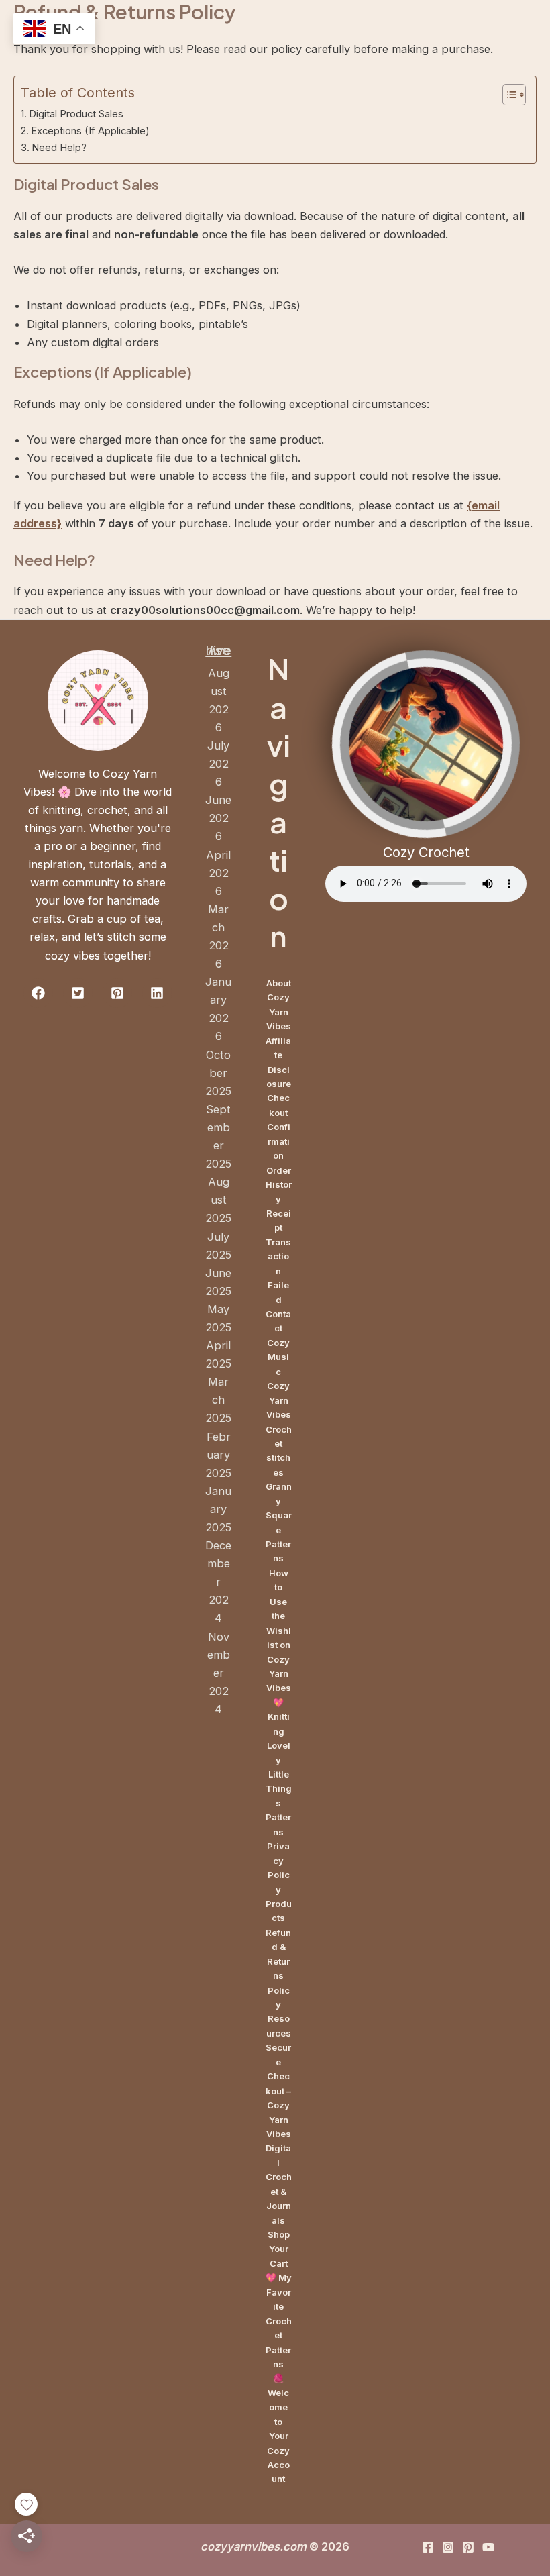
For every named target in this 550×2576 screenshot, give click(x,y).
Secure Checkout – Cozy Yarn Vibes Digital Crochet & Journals (279, 2133)
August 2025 (218, 1200)
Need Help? (59, 148)
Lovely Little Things (279, 1774)
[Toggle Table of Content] (507, 95)
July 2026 (218, 764)
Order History (279, 1185)
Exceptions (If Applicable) (90, 131)
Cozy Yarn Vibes (279, 1400)
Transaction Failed (278, 1271)
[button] (38, 993)
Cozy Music (278, 1357)
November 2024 (219, 1673)
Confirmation (279, 1141)
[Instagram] (448, 2547)
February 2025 (218, 1455)
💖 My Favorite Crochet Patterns (279, 2321)
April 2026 (218, 873)
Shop (279, 2234)
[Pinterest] (468, 2547)
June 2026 (218, 818)
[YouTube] (488, 2547)
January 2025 (218, 1509)
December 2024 (218, 1582)
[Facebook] (428, 2547)
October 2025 (218, 1073)
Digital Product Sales (76, 114)
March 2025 (218, 1400)
